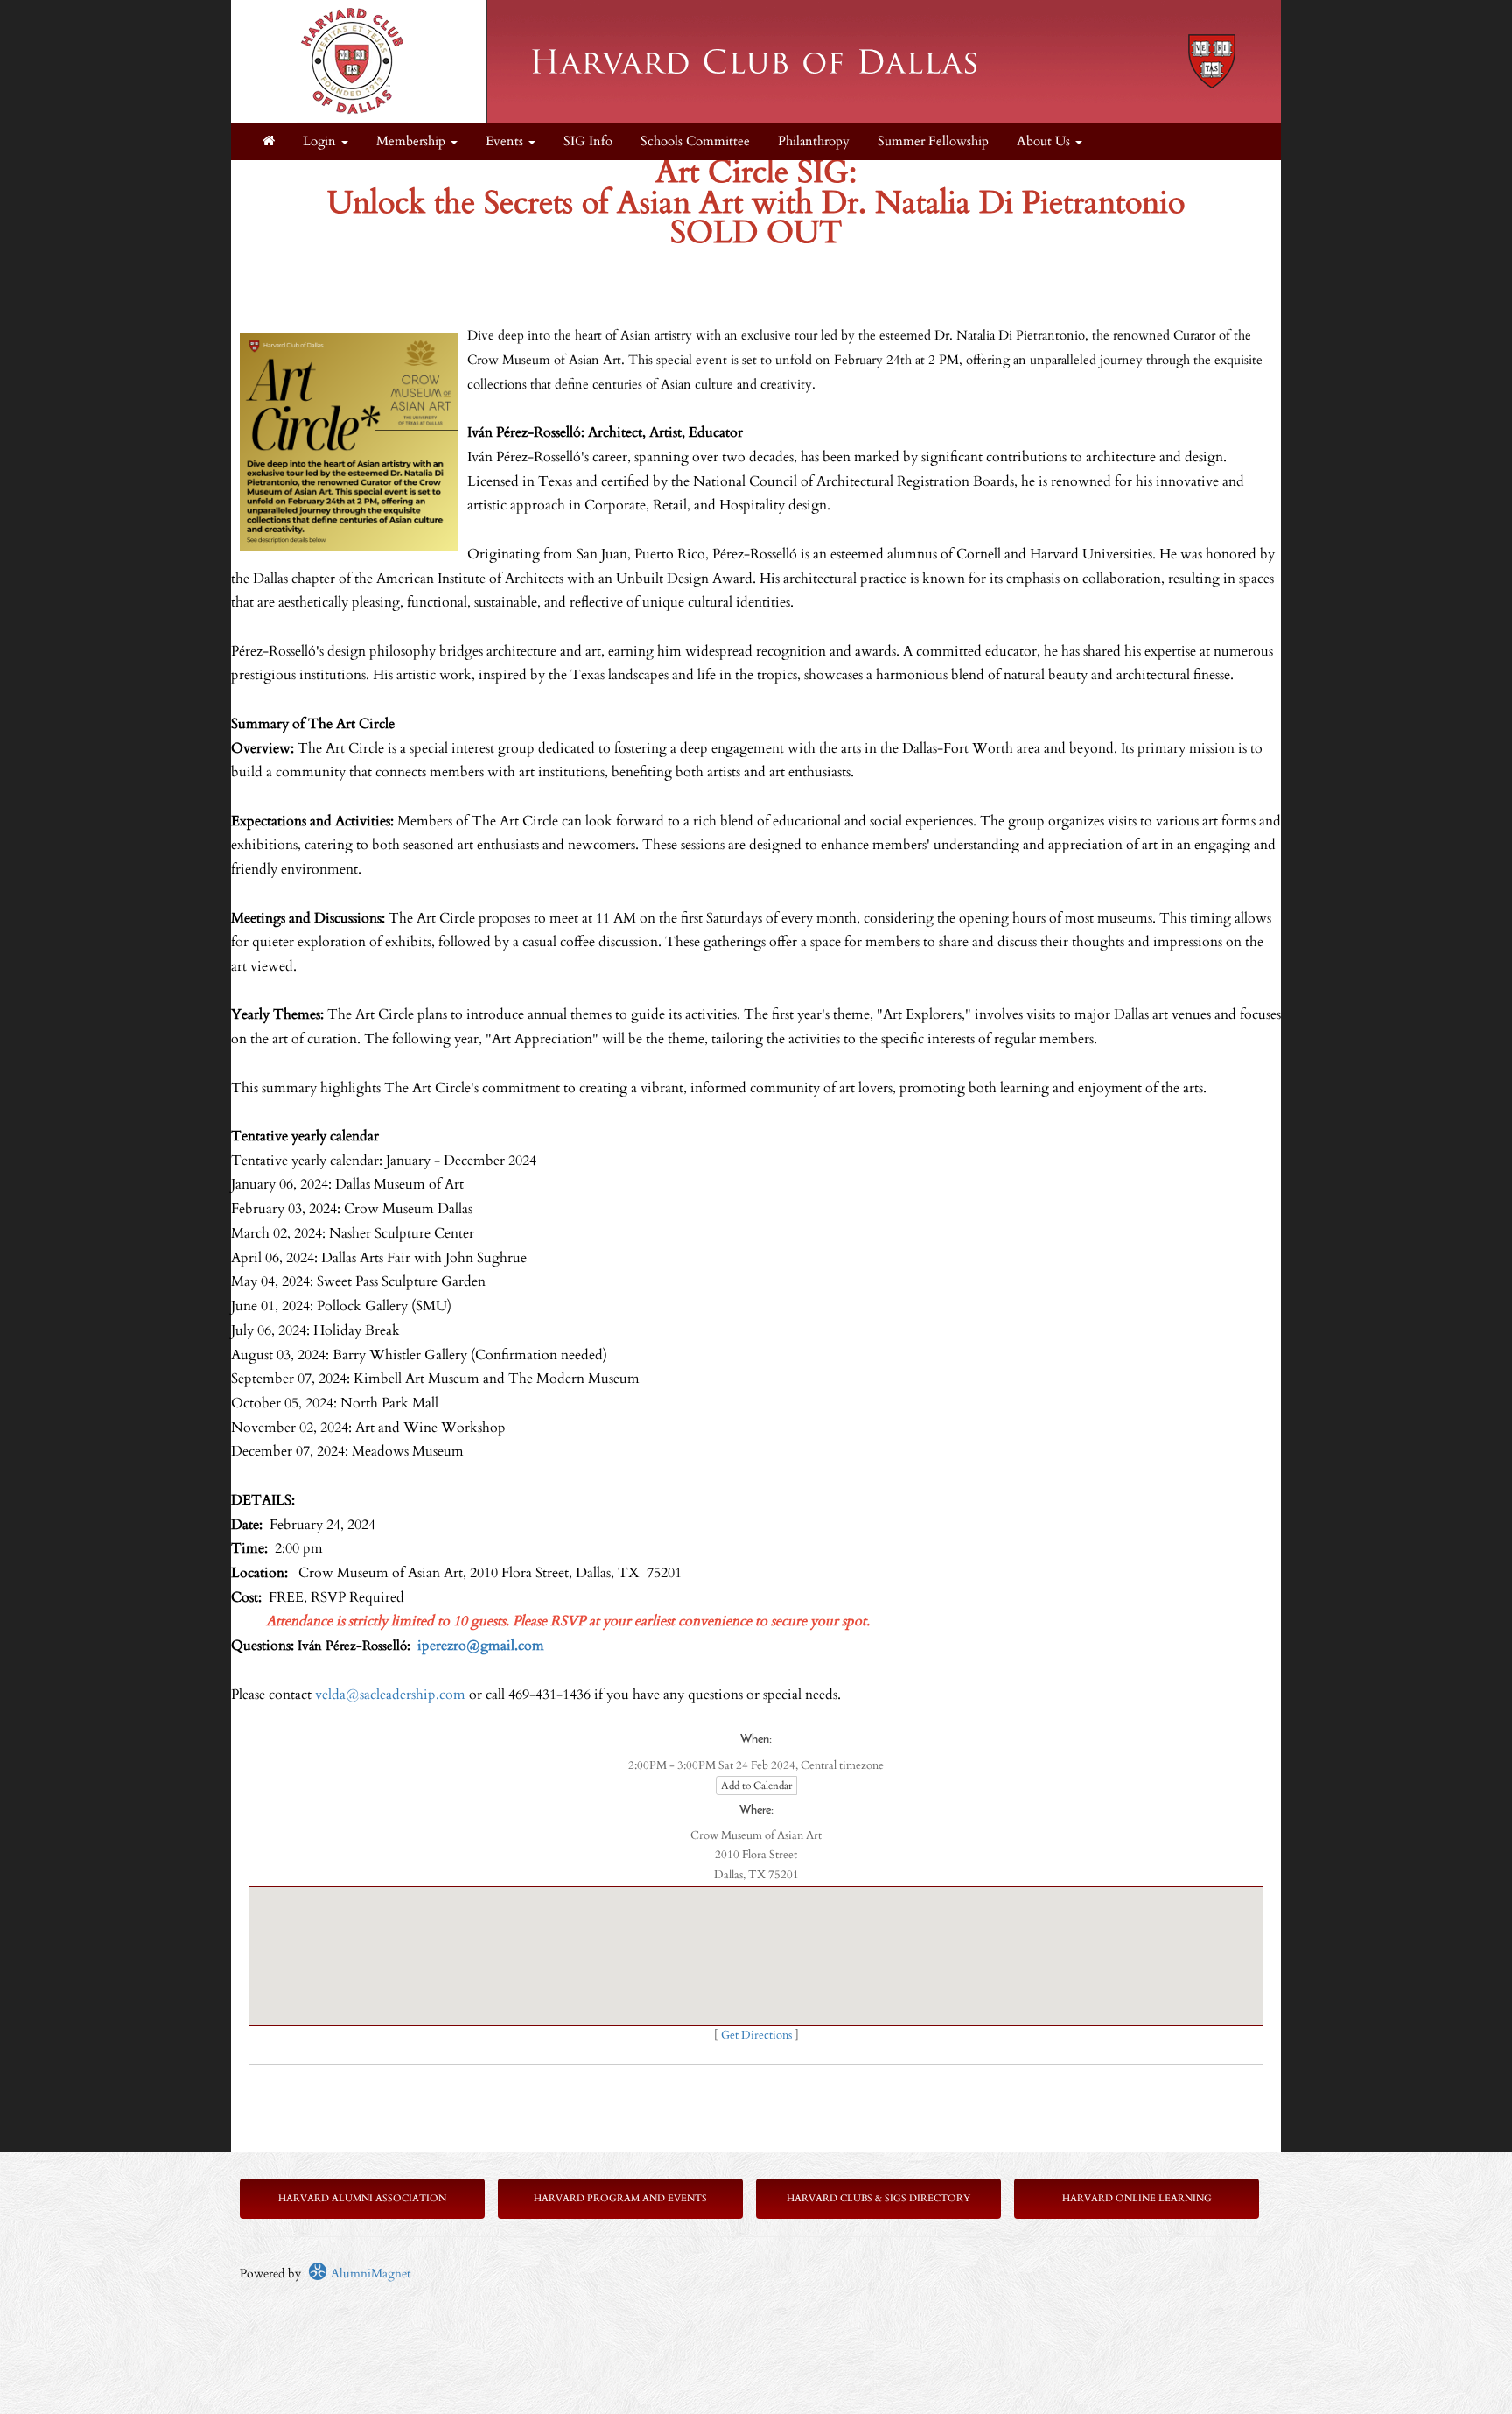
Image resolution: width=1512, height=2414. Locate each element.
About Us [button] (1045, 141)
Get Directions (756, 2035)
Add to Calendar (756, 1786)
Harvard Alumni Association (362, 2198)
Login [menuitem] (321, 141)
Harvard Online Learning (1137, 2198)
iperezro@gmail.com (481, 1646)
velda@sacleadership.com (390, 1695)
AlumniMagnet (369, 2274)
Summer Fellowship (933, 141)
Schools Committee (695, 141)
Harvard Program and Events (620, 2198)
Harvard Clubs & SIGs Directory (878, 2198)
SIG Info (588, 141)
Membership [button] (413, 141)
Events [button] (506, 141)
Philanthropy (814, 141)
